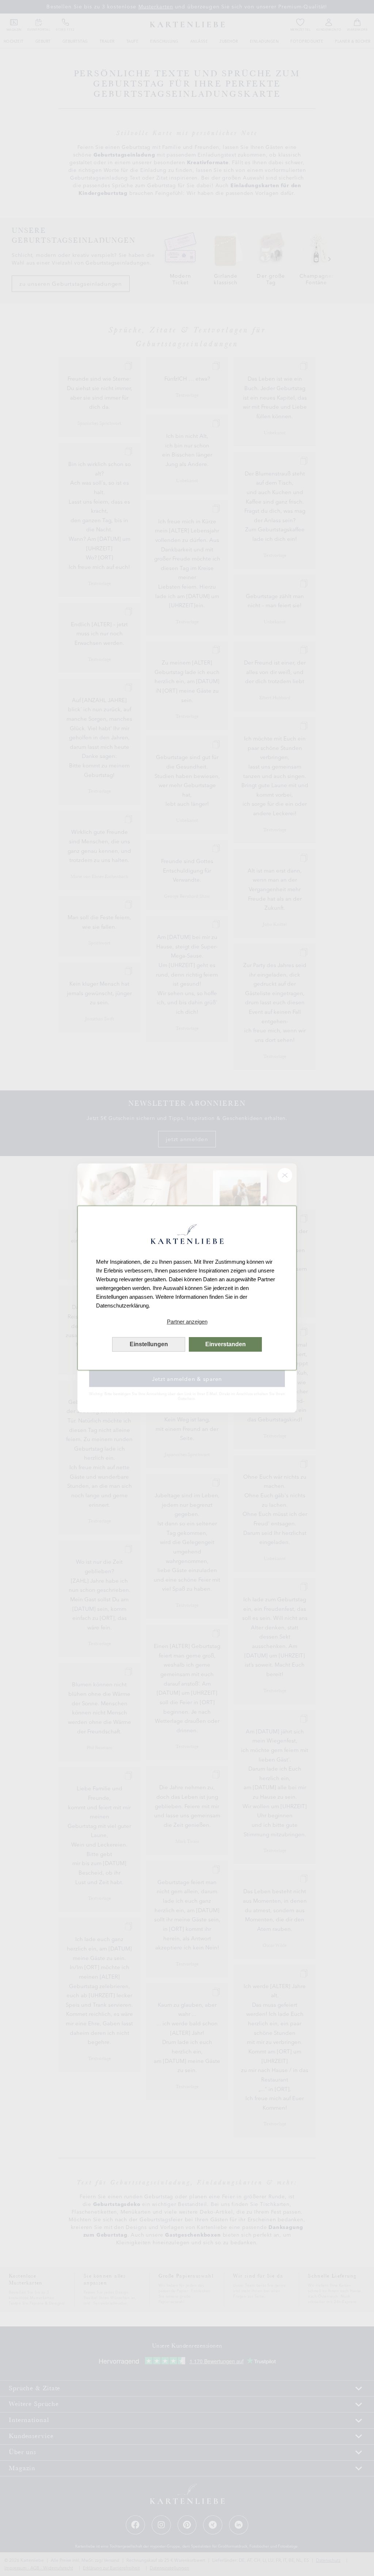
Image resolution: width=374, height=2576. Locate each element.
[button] (187, 1322)
